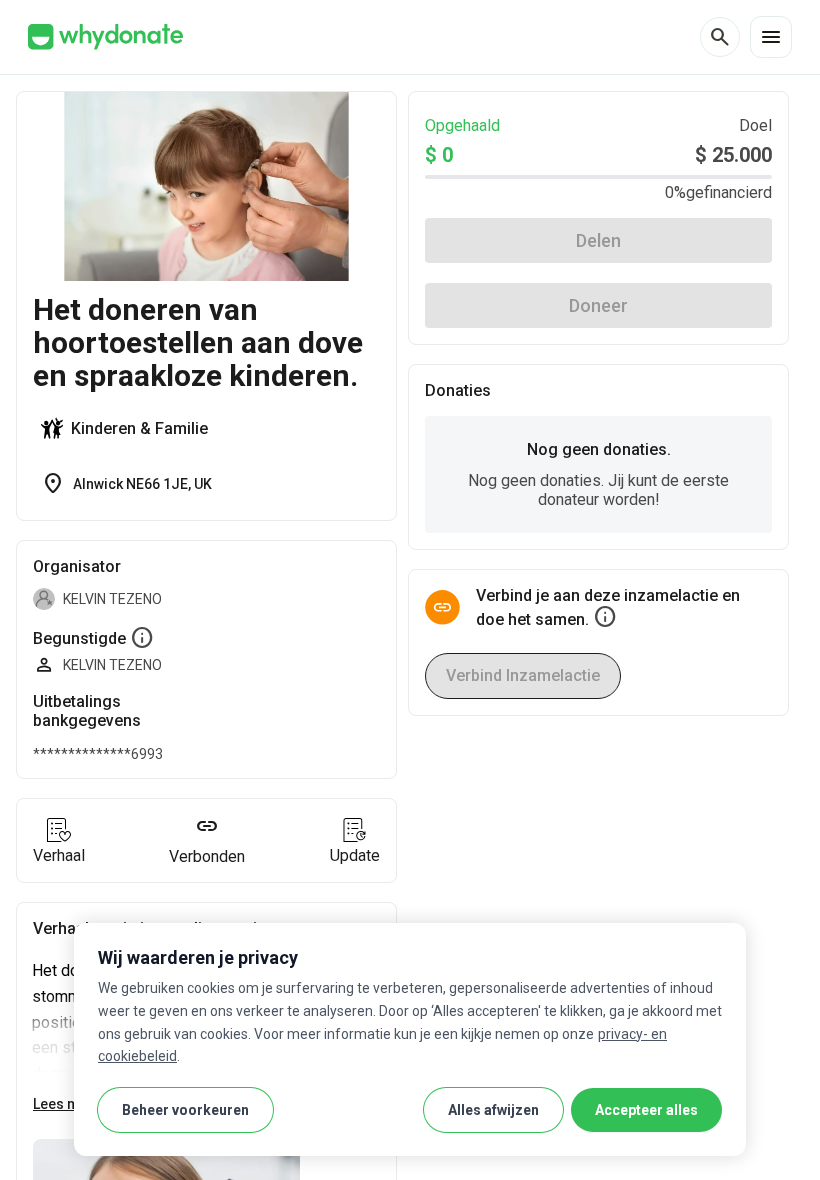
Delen (598, 240)
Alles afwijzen (493, 1110)
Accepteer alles (646, 1110)
